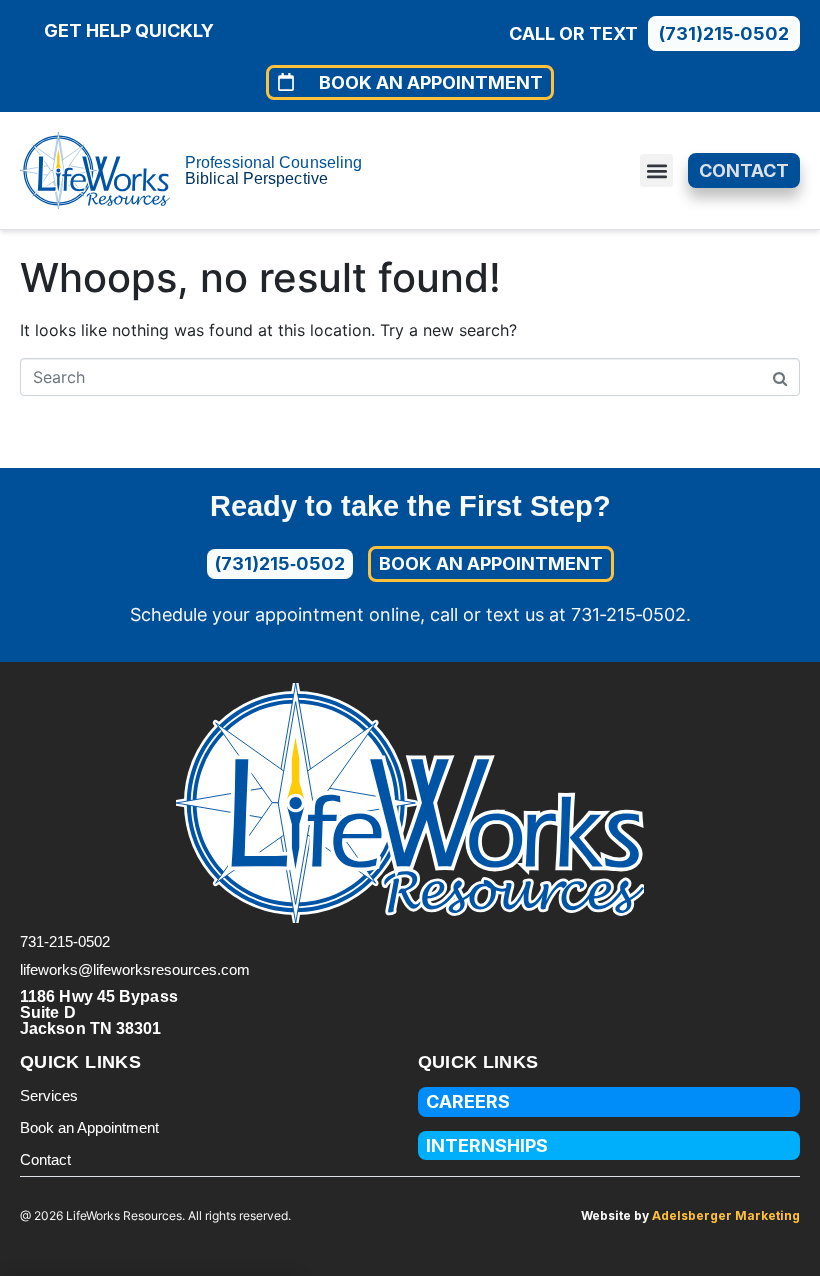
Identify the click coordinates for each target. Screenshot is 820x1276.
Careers (468, 1101)
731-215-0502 (65, 941)
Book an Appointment (89, 1127)
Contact (45, 1159)
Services (49, 1095)
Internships (487, 1145)
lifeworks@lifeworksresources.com (135, 969)
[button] (656, 170)
